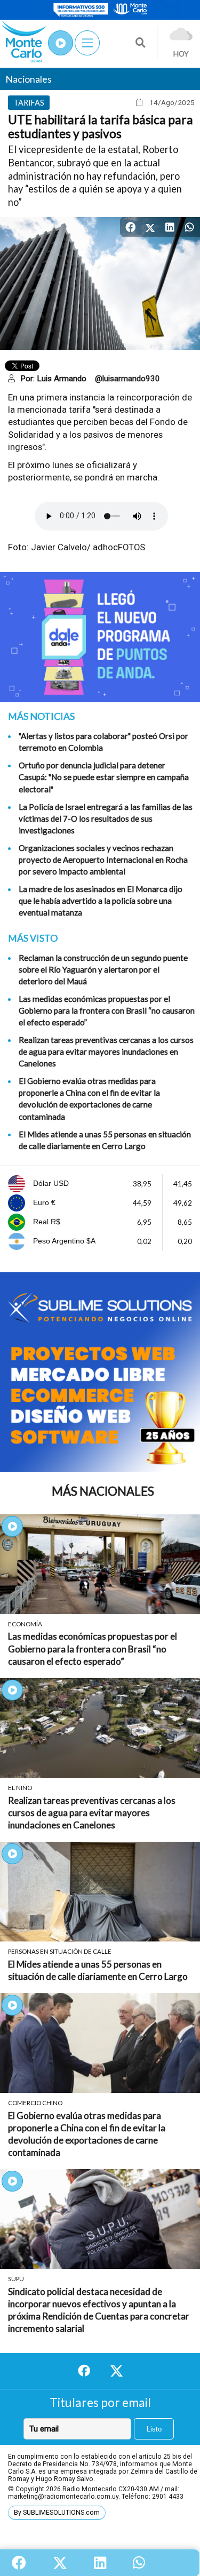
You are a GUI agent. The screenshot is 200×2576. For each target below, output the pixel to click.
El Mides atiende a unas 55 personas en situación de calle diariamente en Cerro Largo (105, 1140)
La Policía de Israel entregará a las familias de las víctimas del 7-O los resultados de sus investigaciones (106, 818)
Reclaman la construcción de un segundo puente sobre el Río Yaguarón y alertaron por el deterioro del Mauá (103, 969)
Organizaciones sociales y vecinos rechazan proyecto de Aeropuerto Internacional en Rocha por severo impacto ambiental (103, 860)
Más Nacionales (103, 1491)
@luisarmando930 (127, 379)
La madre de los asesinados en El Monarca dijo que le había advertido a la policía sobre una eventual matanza (101, 901)
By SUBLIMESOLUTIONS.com (57, 2513)
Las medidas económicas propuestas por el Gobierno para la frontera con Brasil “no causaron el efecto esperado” (107, 1010)
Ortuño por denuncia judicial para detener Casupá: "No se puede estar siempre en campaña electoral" (104, 777)
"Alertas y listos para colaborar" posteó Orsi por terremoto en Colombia (103, 742)
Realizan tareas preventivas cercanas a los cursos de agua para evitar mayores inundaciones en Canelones (106, 1052)
